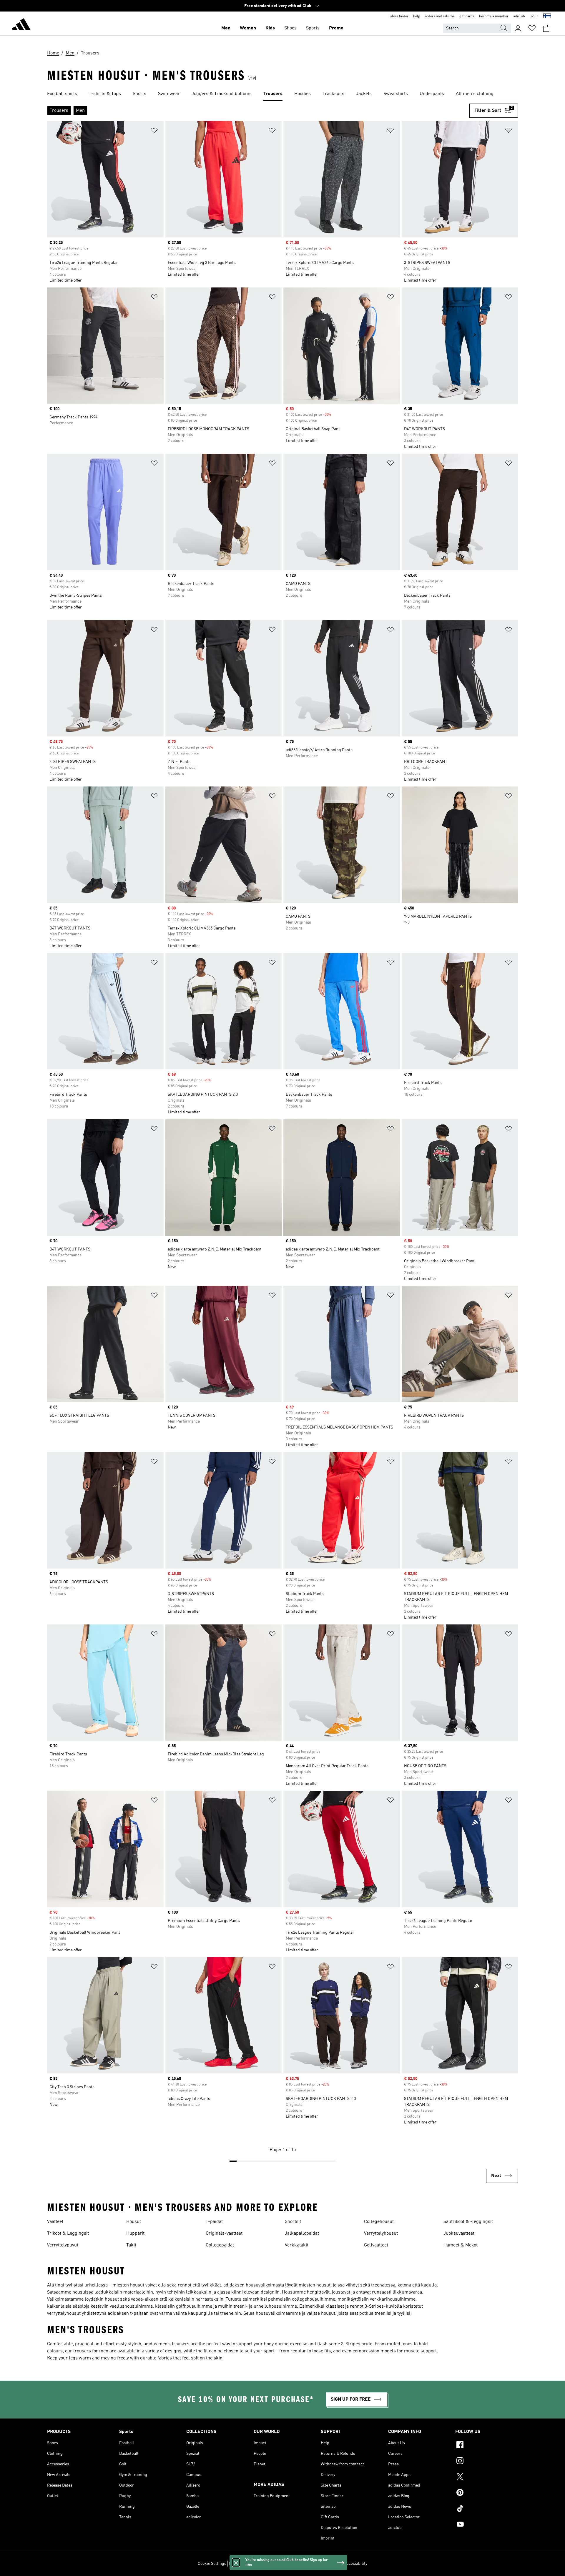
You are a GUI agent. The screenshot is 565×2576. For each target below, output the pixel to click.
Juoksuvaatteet (459, 2234)
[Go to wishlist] (532, 28)
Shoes (290, 28)
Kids (270, 28)
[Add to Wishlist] (154, 131)
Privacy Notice (286, 2564)
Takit (131, 2245)
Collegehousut (379, 2222)
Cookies (263, 2564)
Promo (336, 28)
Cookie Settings (212, 2564)
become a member (494, 16)
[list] (282, 94)
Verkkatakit (297, 2245)
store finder (399, 16)
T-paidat (214, 2222)
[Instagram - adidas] (487, 2462)
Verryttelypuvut (63, 2245)
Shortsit (293, 2222)
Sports (313, 28)
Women (248, 28)
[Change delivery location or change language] (547, 16)
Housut (134, 2222)
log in (534, 16)
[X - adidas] (487, 2477)
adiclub (519, 16)
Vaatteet (55, 2222)
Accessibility (356, 2564)
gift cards (467, 16)
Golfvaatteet (376, 2245)
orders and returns (440, 16)
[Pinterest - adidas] (487, 2493)
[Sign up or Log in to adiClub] (518, 28)
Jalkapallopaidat (302, 2234)
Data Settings (241, 2564)
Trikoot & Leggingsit (68, 2234)
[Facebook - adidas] (487, 2446)
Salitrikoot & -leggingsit (468, 2222)
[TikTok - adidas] (487, 2509)
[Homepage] (21, 25)
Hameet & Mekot (461, 2245)
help (417, 16)
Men (226, 28)
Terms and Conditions (321, 2564)
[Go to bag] (546, 28)
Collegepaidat (220, 2245)
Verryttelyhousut (381, 2234)
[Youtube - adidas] (487, 2525)
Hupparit (135, 2234)
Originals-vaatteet (224, 2234)
